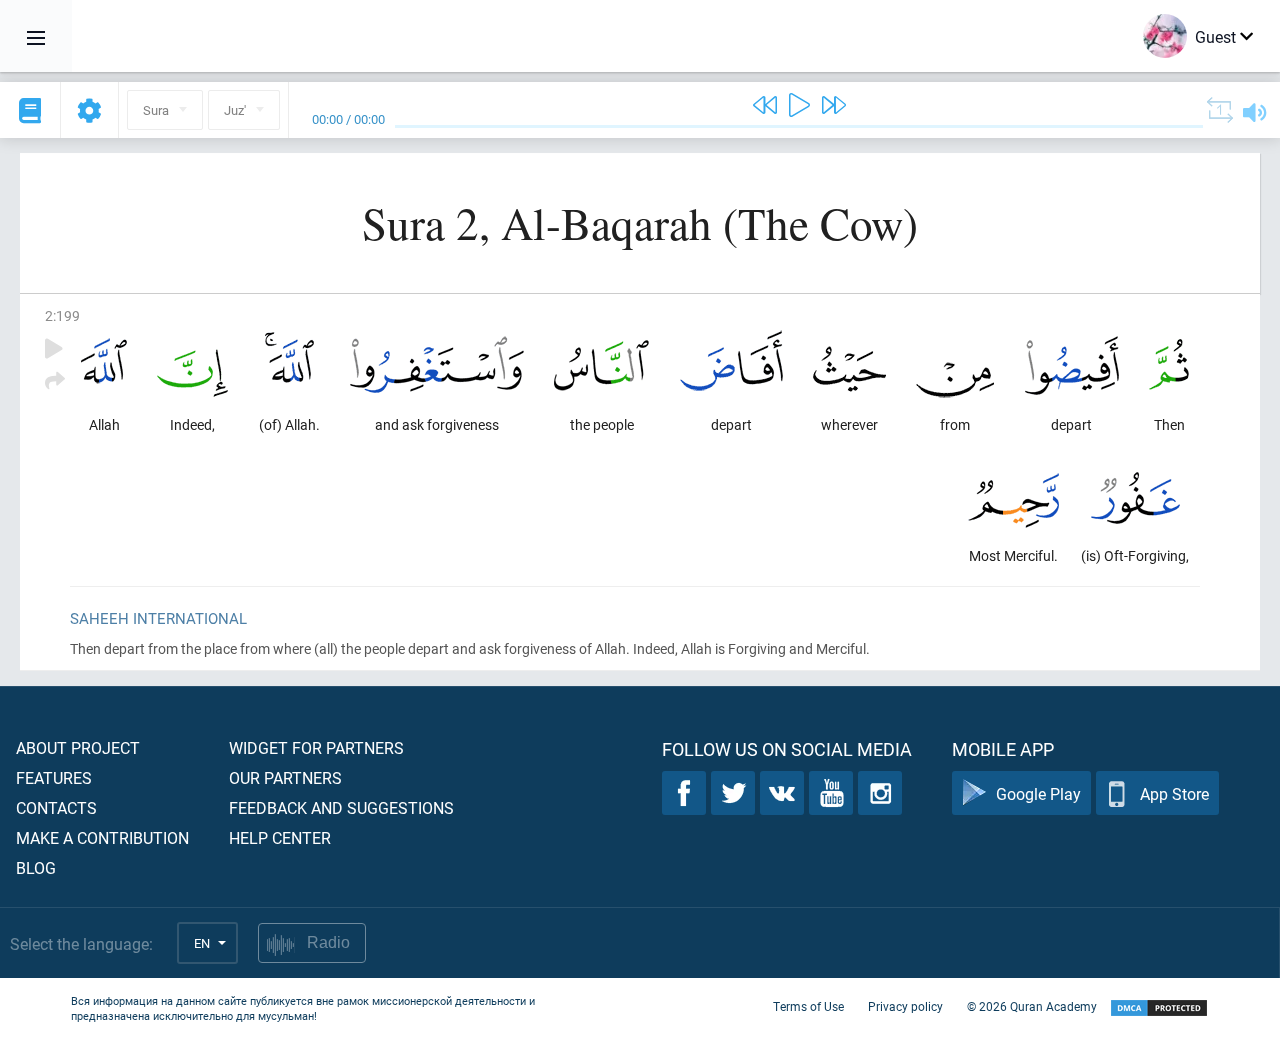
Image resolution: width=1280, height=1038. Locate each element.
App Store (1174, 793)
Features (54, 777)
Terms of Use (808, 1006)
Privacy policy (905, 1006)
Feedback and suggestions (341, 807)
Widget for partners (316, 747)
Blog (36, 867)
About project (78, 747)
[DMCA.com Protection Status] (1159, 1008)
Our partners (285, 777)
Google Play (1038, 793)
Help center (280, 837)
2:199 (62, 315)
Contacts (56, 807)
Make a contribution (102, 837)
